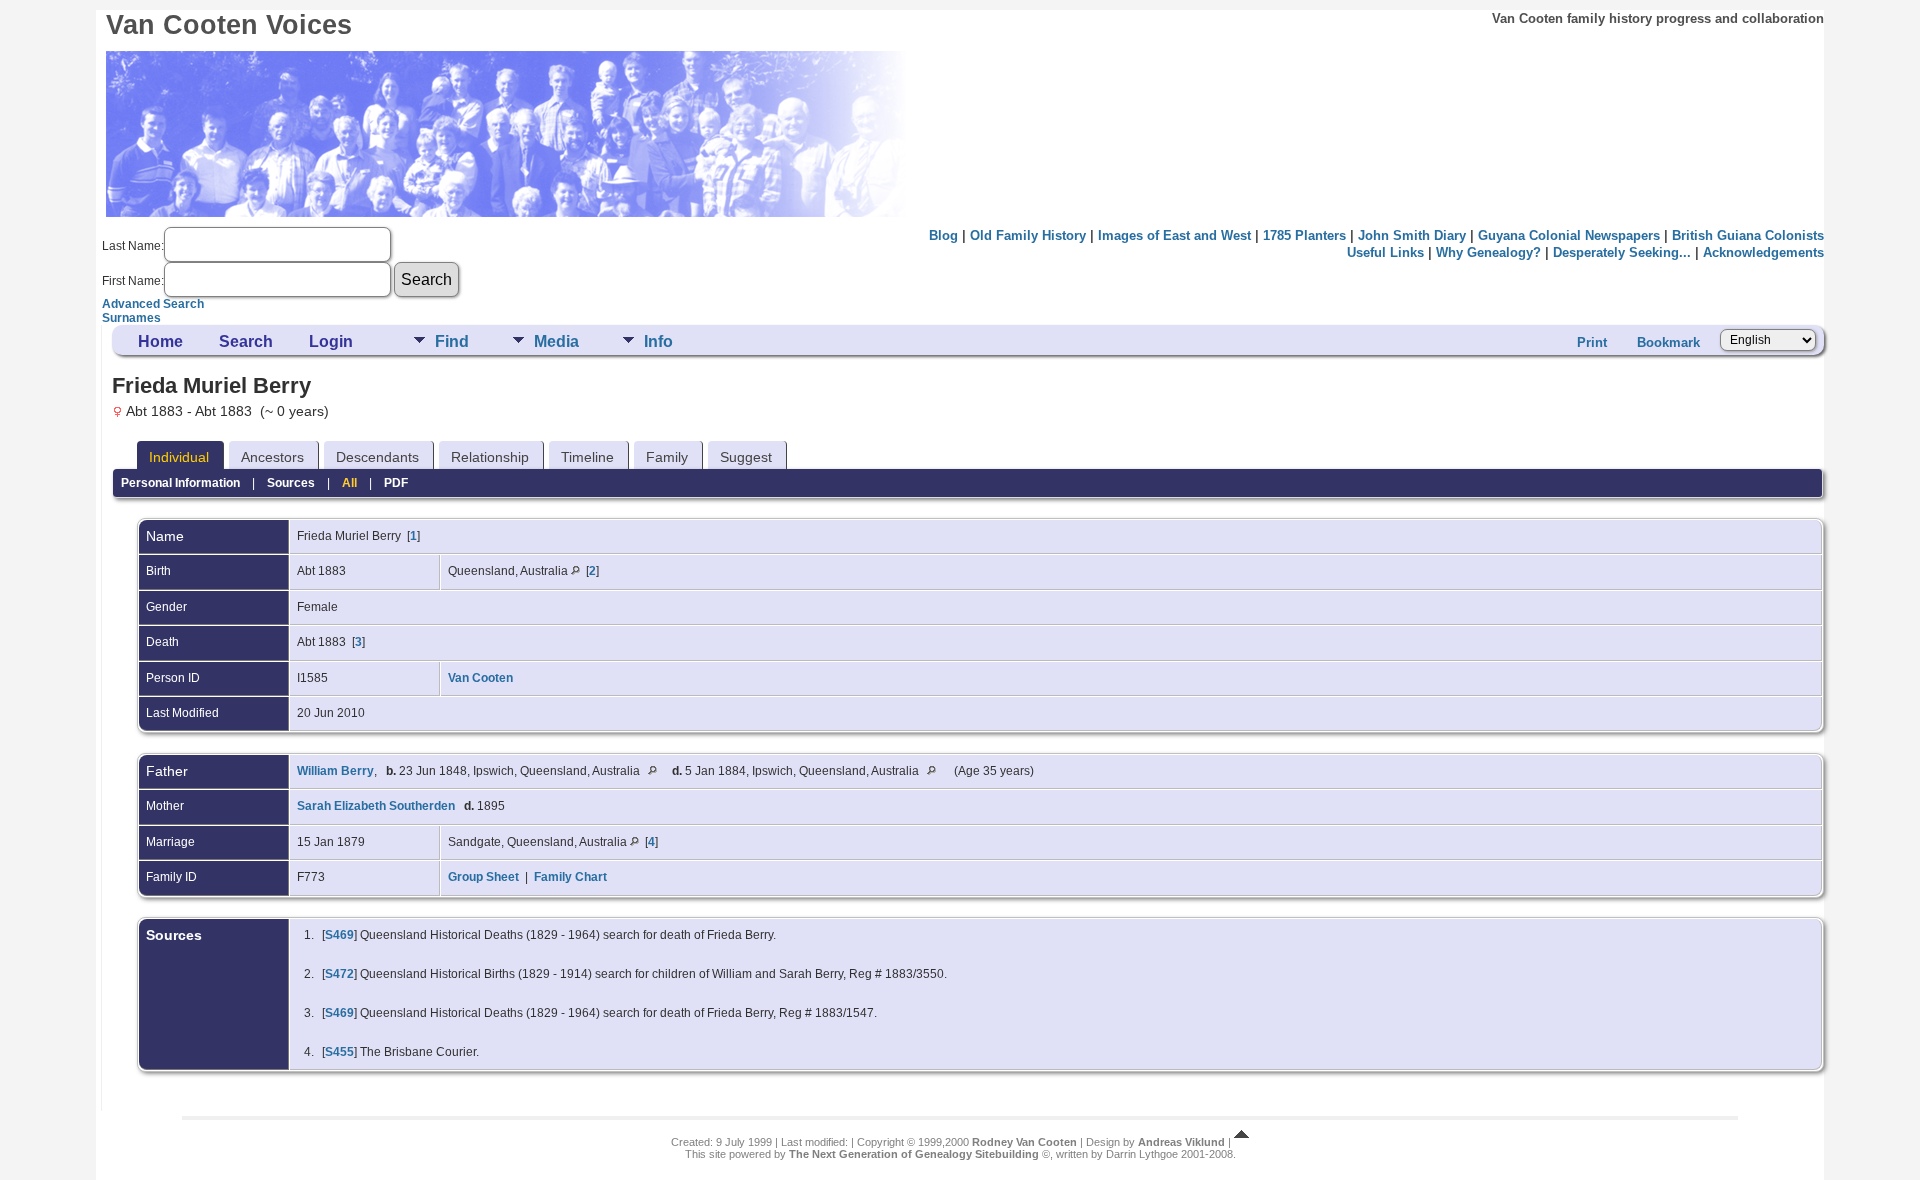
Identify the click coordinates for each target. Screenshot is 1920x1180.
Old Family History (1028, 235)
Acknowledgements (1763, 252)
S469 (339, 935)
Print (1592, 342)
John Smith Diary (1412, 235)
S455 (339, 1052)
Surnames (131, 318)
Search (246, 341)
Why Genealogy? (1488, 252)
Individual (179, 457)
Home (160, 341)
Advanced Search (153, 304)
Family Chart (570, 877)
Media (556, 341)
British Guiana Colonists (1748, 235)
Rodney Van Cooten (1024, 1142)
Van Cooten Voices (229, 25)
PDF (396, 483)
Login (331, 341)
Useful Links (1385, 252)
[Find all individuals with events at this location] (575, 571)
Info (658, 341)
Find (452, 341)
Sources (291, 483)
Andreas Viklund (1181, 1142)
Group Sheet (483, 877)
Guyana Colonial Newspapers (1569, 235)
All (349, 483)
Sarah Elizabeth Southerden (376, 806)
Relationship (490, 457)
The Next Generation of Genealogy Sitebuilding (914, 1154)
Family (667, 457)
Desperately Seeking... (1622, 252)
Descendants (377, 457)
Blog (943, 235)
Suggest (746, 457)
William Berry (335, 771)
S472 (339, 974)
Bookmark (1668, 342)
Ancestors (272, 457)
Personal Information (180, 483)
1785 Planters (1304, 235)
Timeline (587, 457)
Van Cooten (480, 678)
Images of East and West (1174, 235)
